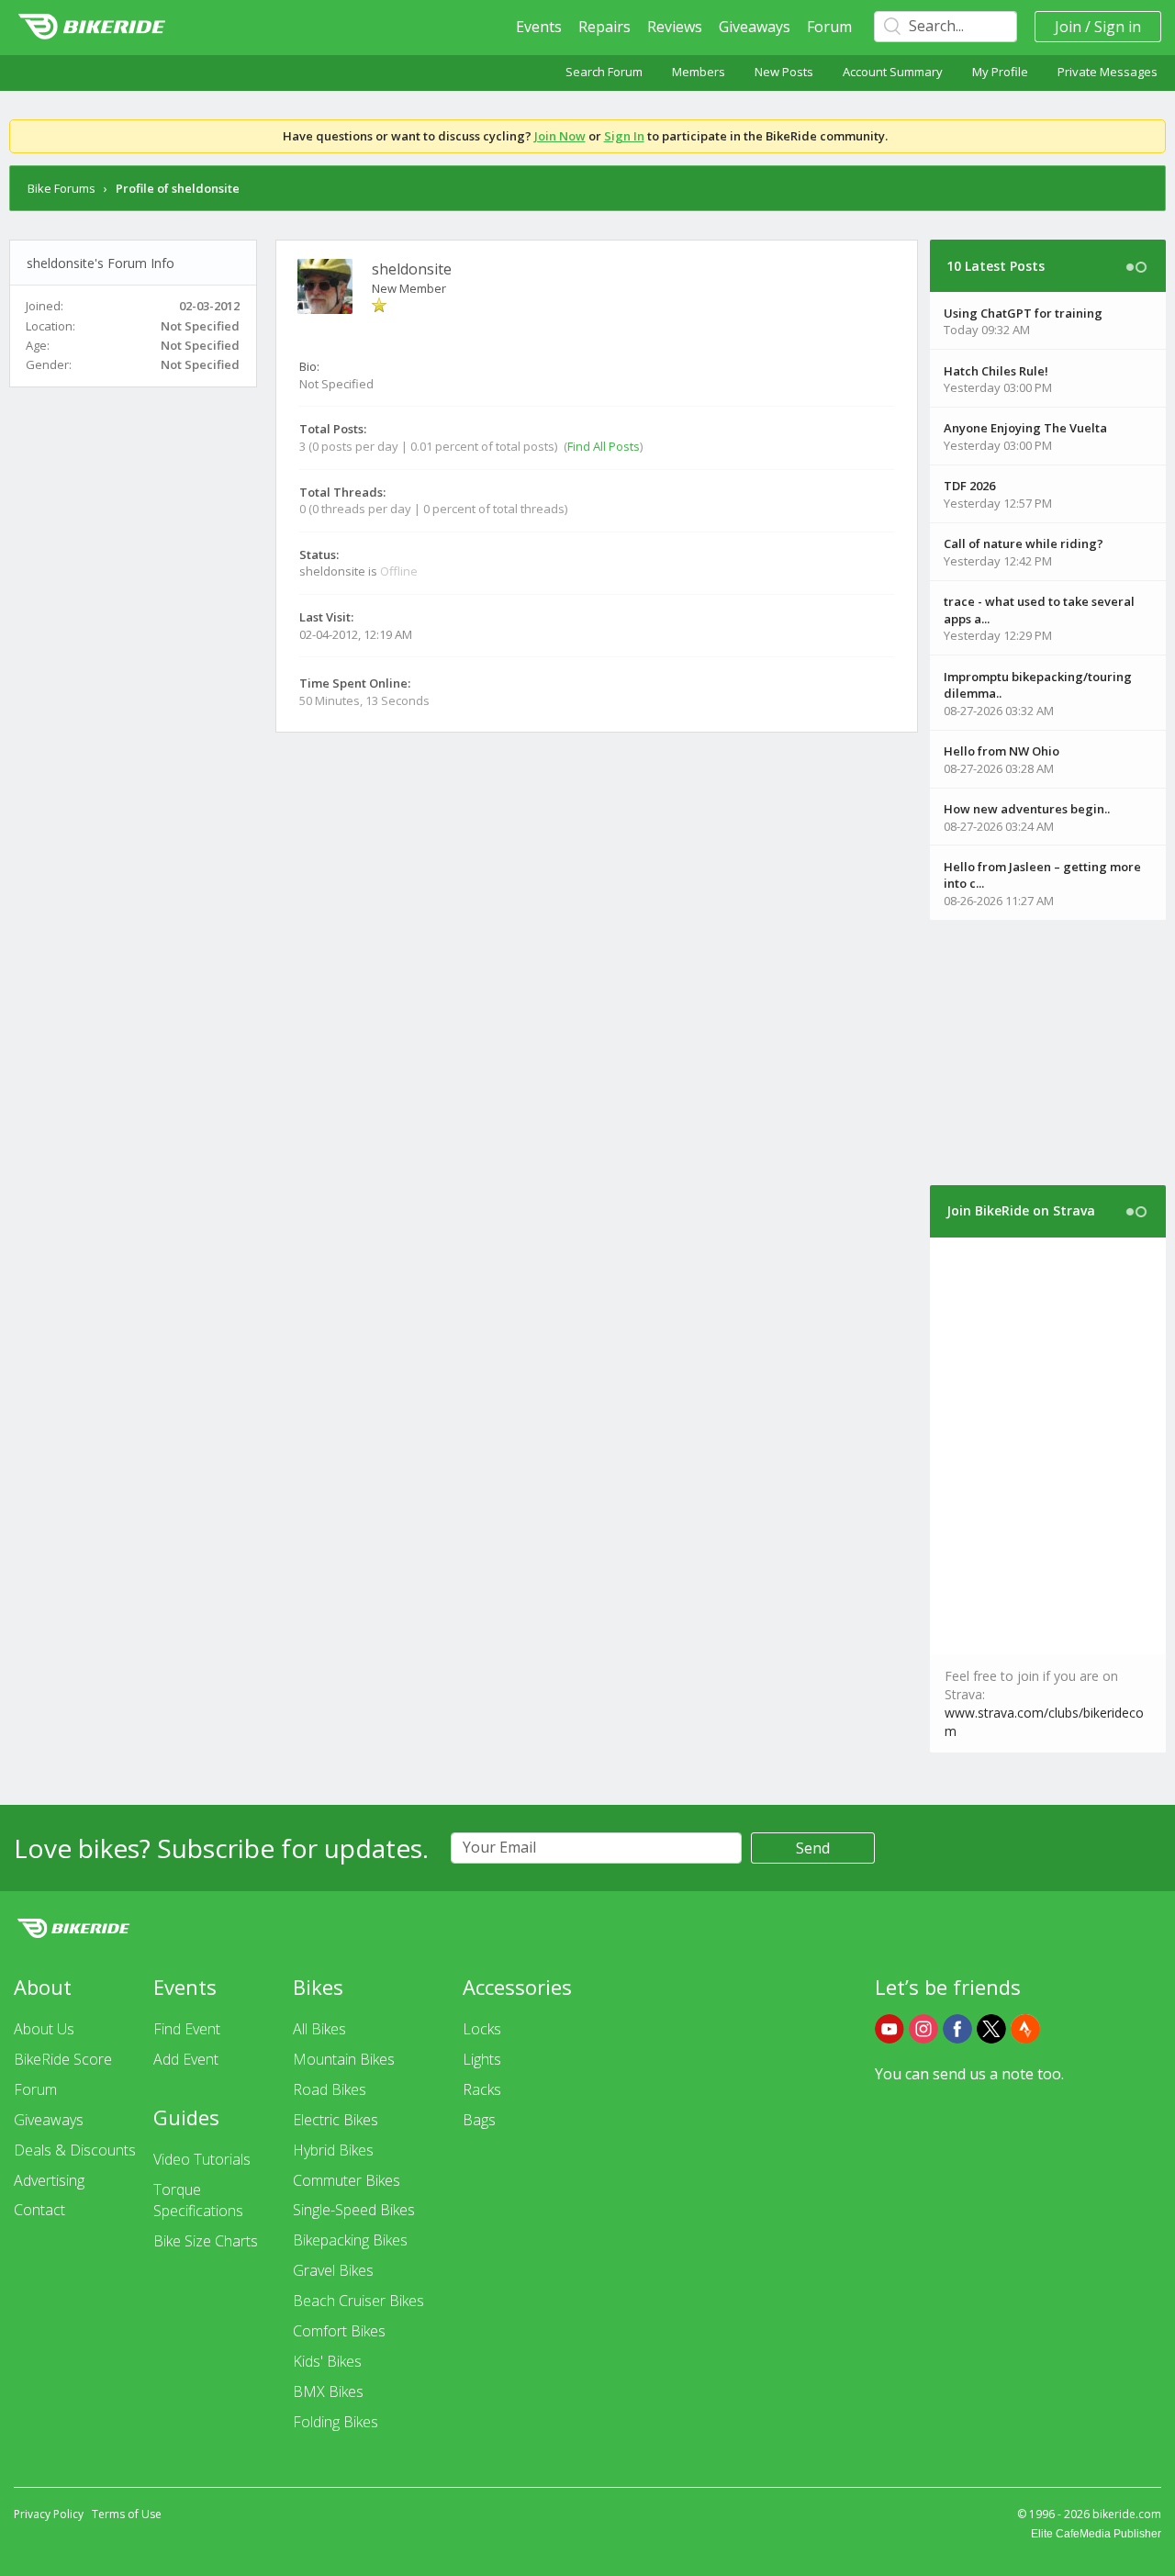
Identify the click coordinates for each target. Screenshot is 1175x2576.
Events (539, 27)
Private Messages (1108, 72)
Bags (479, 2120)
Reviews (675, 27)
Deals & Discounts (75, 2150)
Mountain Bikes (344, 2059)
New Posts (784, 72)
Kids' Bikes (327, 2361)
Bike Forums (62, 188)
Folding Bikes (336, 2422)
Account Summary (893, 72)
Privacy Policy (49, 2514)
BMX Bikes (328, 2391)
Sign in (1118, 27)
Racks (482, 2089)
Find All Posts (604, 446)
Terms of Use (127, 2514)
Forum (829, 27)
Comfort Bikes (339, 2331)
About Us (44, 2029)
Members (699, 72)
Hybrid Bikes (333, 2150)
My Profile (1000, 72)
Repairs (604, 27)
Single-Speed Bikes (354, 2210)
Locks (482, 2029)
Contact (39, 2210)
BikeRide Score (63, 2059)
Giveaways (755, 27)
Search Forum (604, 72)
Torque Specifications (198, 2200)
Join (1068, 27)
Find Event (187, 2029)
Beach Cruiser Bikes (358, 2301)
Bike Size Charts (206, 2241)
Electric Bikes (336, 2120)
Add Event (186, 2059)
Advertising (49, 2180)
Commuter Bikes (347, 2180)
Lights (482, 2059)
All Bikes (319, 2029)
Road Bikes (330, 2089)
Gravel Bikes (333, 2270)
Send (813, 1848)
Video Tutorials (202, 2159)
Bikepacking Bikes (350, 2240)
